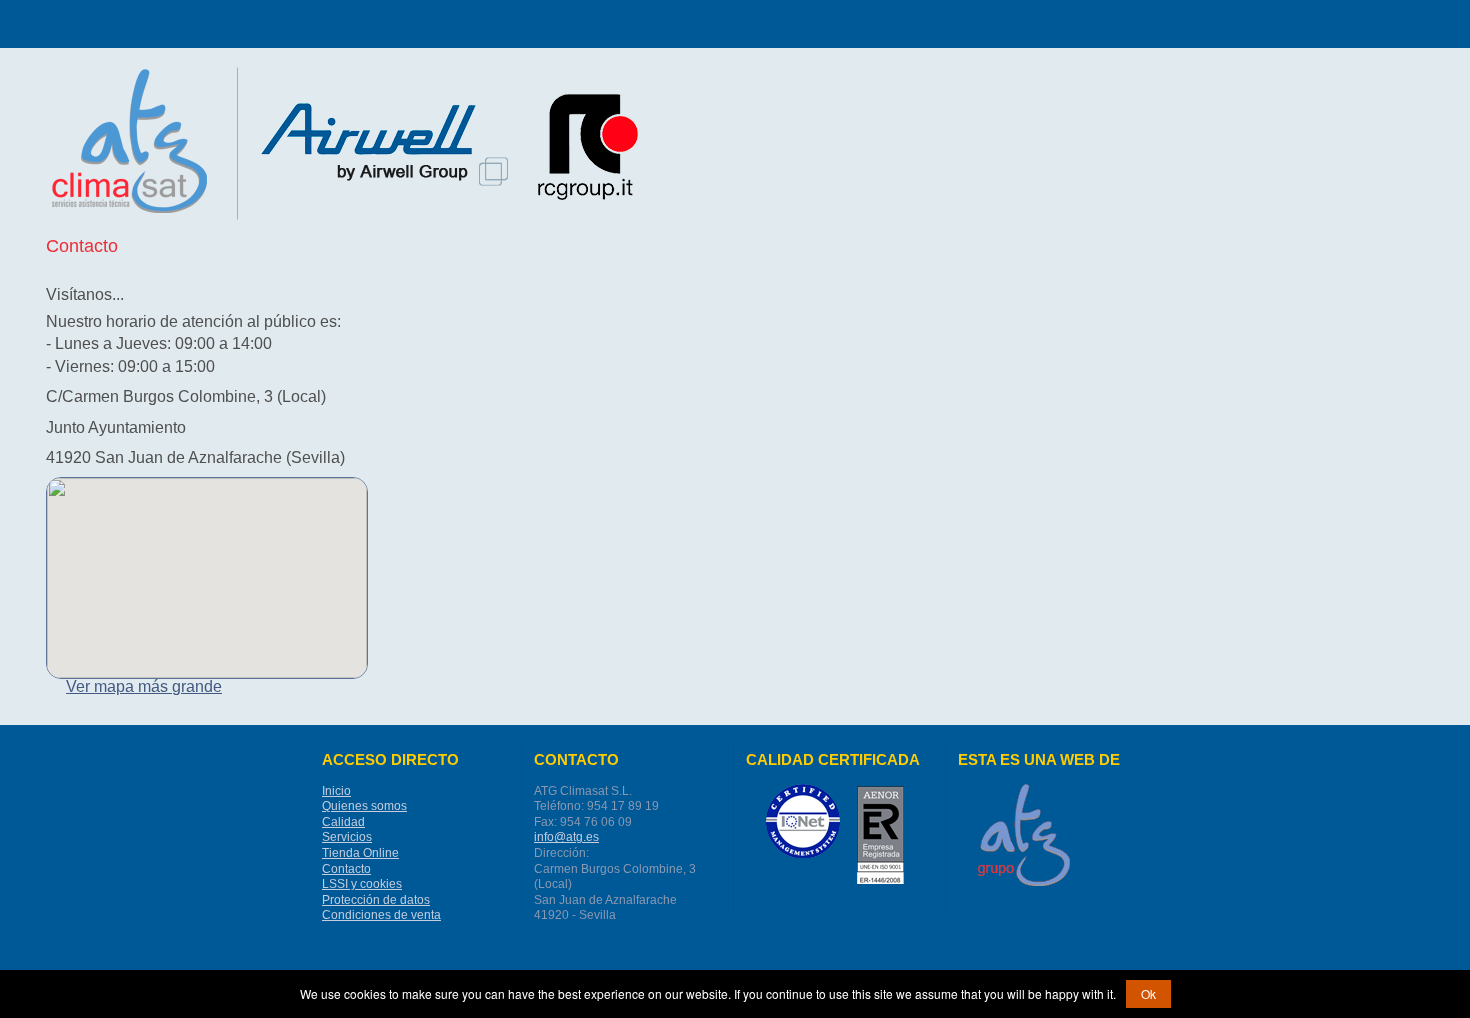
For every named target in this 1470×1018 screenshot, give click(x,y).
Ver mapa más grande (144, 686)
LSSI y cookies (362, 884)
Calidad (343, 822)
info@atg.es (566, 837)
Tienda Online (360, 853)
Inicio (336, 791)
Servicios (347, 837)
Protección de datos (376, 900)
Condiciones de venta (381, 915)
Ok (1148, 993)
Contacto (346, 869)
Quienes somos (364, 806)
